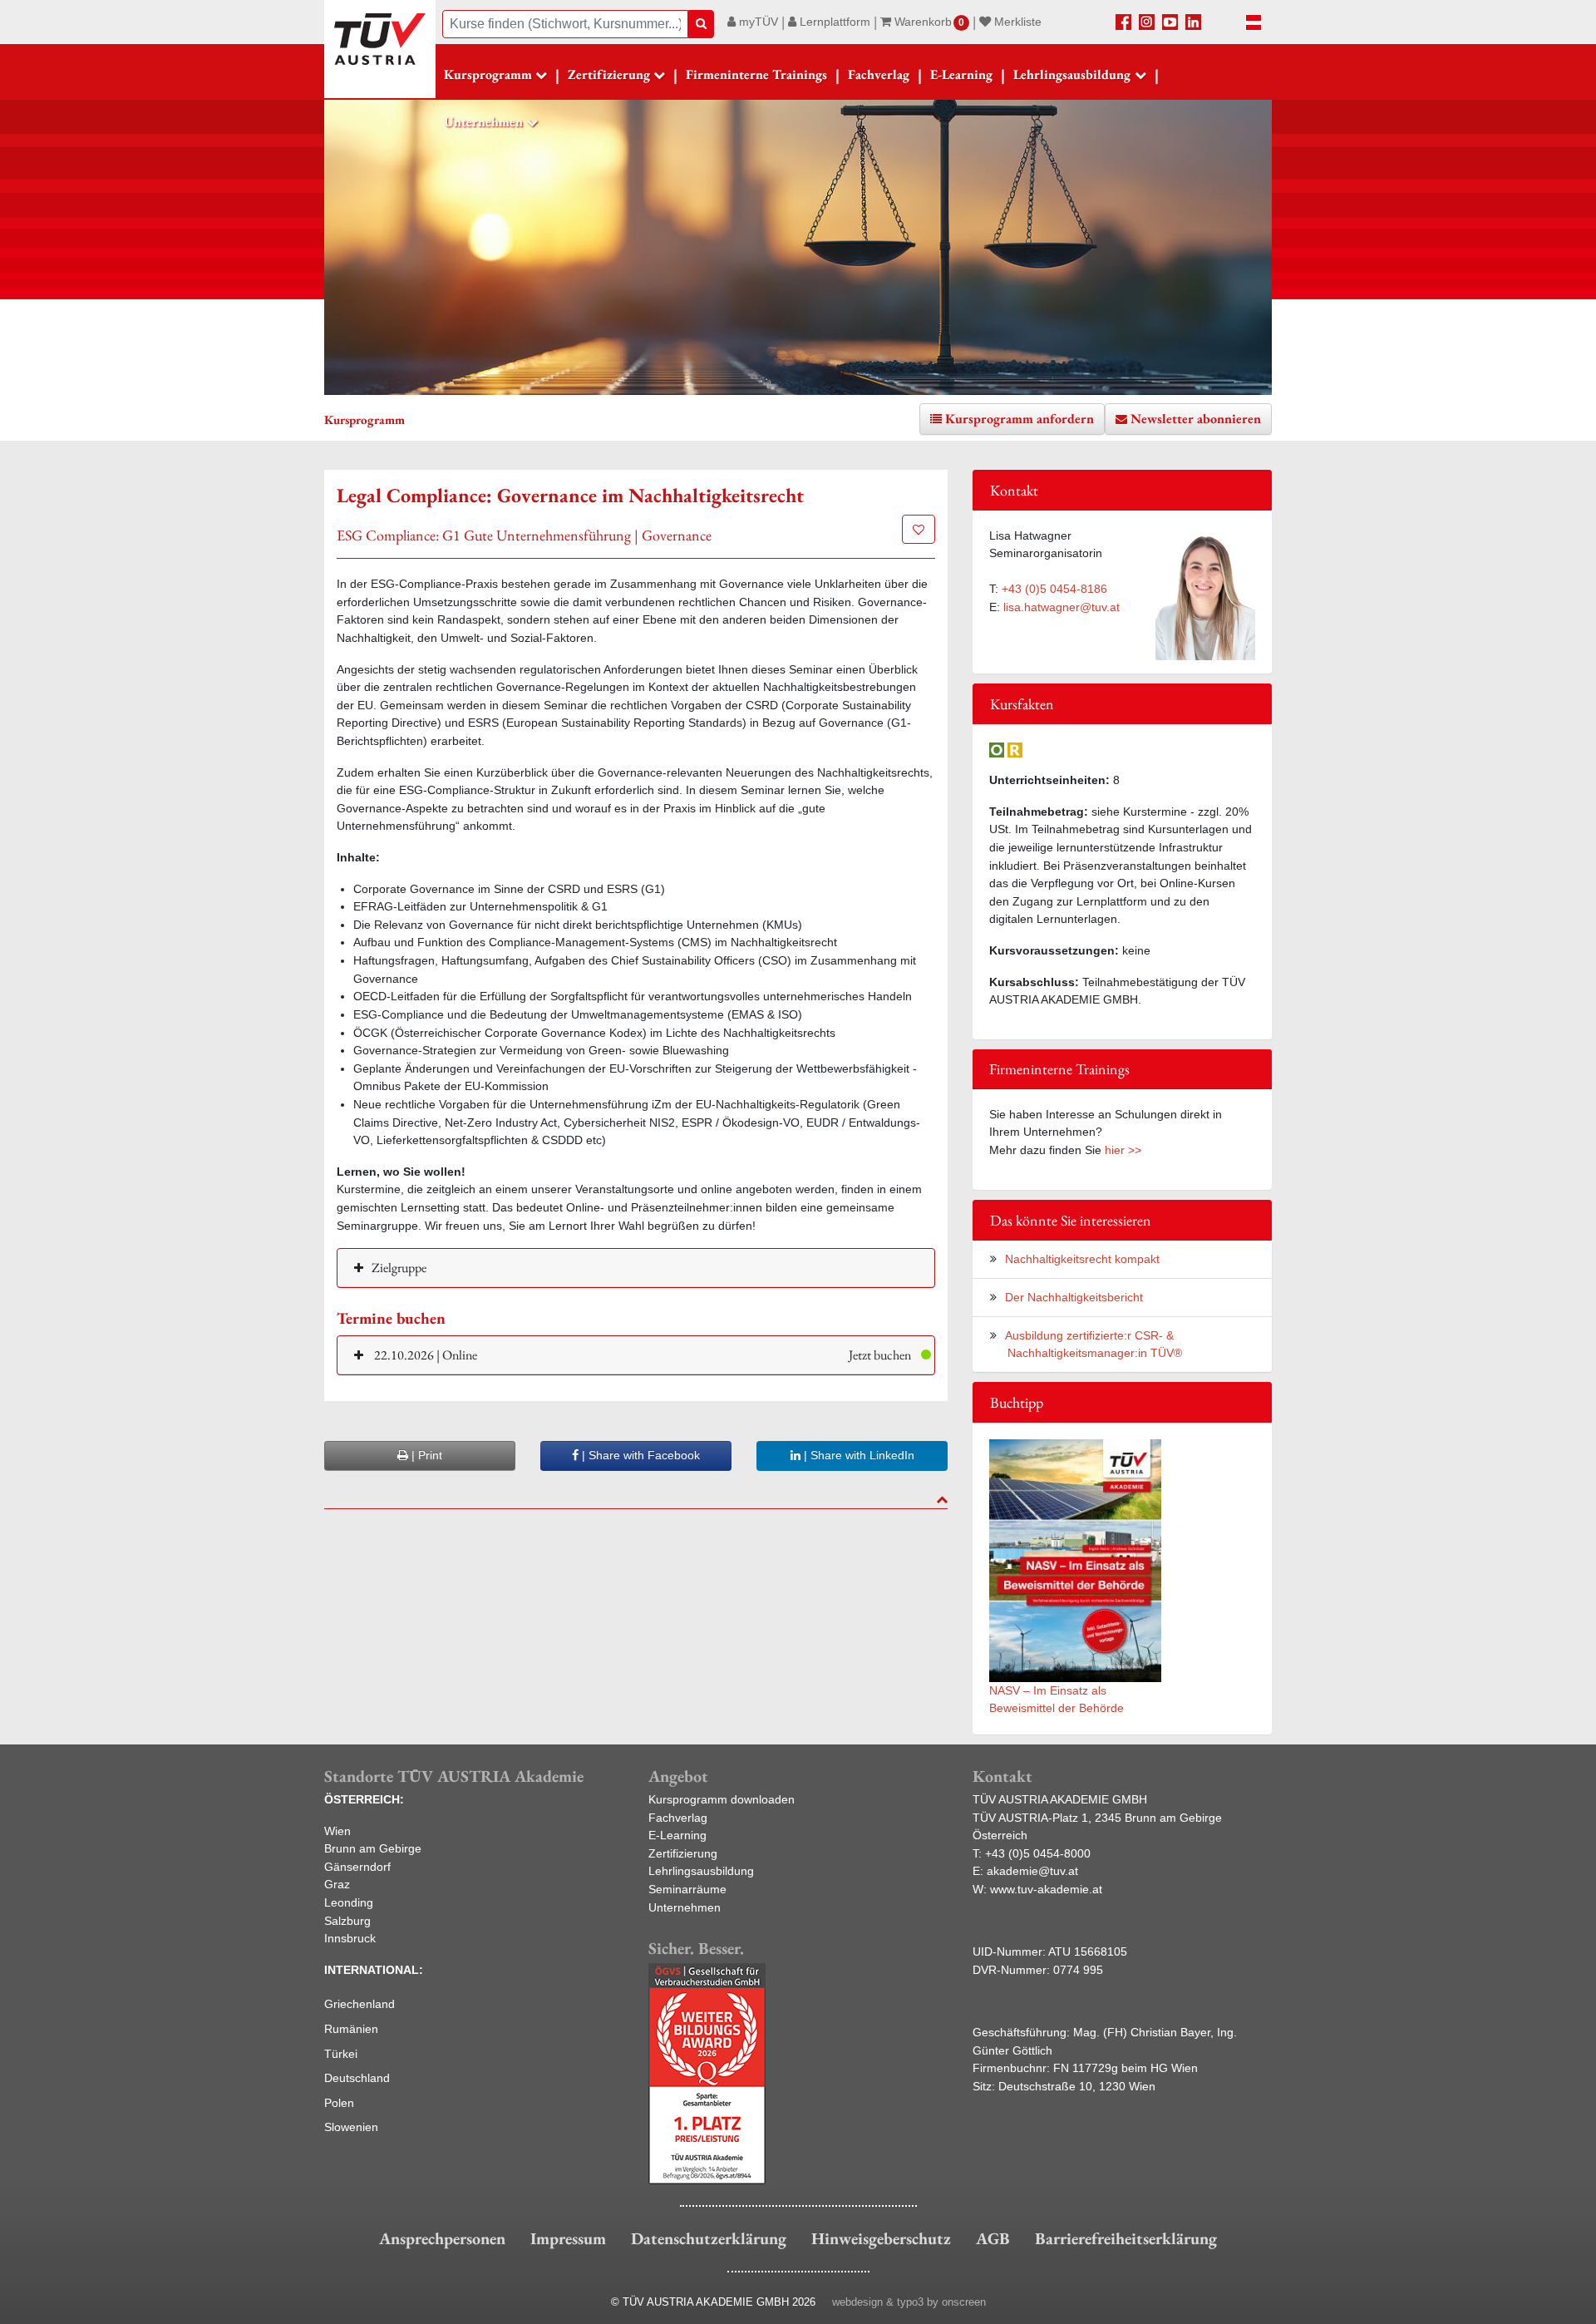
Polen (339, 2103)
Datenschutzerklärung (709, 2238)
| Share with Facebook (639, 1455)
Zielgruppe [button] (399, 1268)
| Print (425, 1455)
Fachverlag (879, 74)
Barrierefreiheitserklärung (1126, 2238)
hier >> (1123, 1150)
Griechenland (360, 2004)
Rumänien (351, 2029)
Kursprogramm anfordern (1020, 419)
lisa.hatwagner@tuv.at (1062, 607)
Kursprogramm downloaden (722, 1799)
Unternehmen (685, 1907)
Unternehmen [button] (483, 122)
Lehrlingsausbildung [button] (1072, 74)
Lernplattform (833, 22)
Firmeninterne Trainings (756, 74)
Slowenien (351, 2127)
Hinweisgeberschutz (881, 2238)
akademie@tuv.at (1032, 1871)
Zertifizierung (683, 1853)
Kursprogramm (488, 74)
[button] (636, 1355)
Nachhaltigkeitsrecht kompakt (1082, 1259)
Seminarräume (687, 1889)
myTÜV (757, 22)
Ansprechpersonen (442, 2238)
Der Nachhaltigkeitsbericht (1074, 1297)
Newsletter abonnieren (1196, 419)
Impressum (568, 2238)
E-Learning (961, 74)
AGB (993, 2238)
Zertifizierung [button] (609, 74)
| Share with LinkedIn (857, 1455)
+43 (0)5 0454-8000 (1038, 1853)
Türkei (341, 2054)
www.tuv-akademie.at (1046, 1889)
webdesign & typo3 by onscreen (909, 2302)
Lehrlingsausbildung (701, 1871)
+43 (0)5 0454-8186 (1054, 589)
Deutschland (357, 2078)
